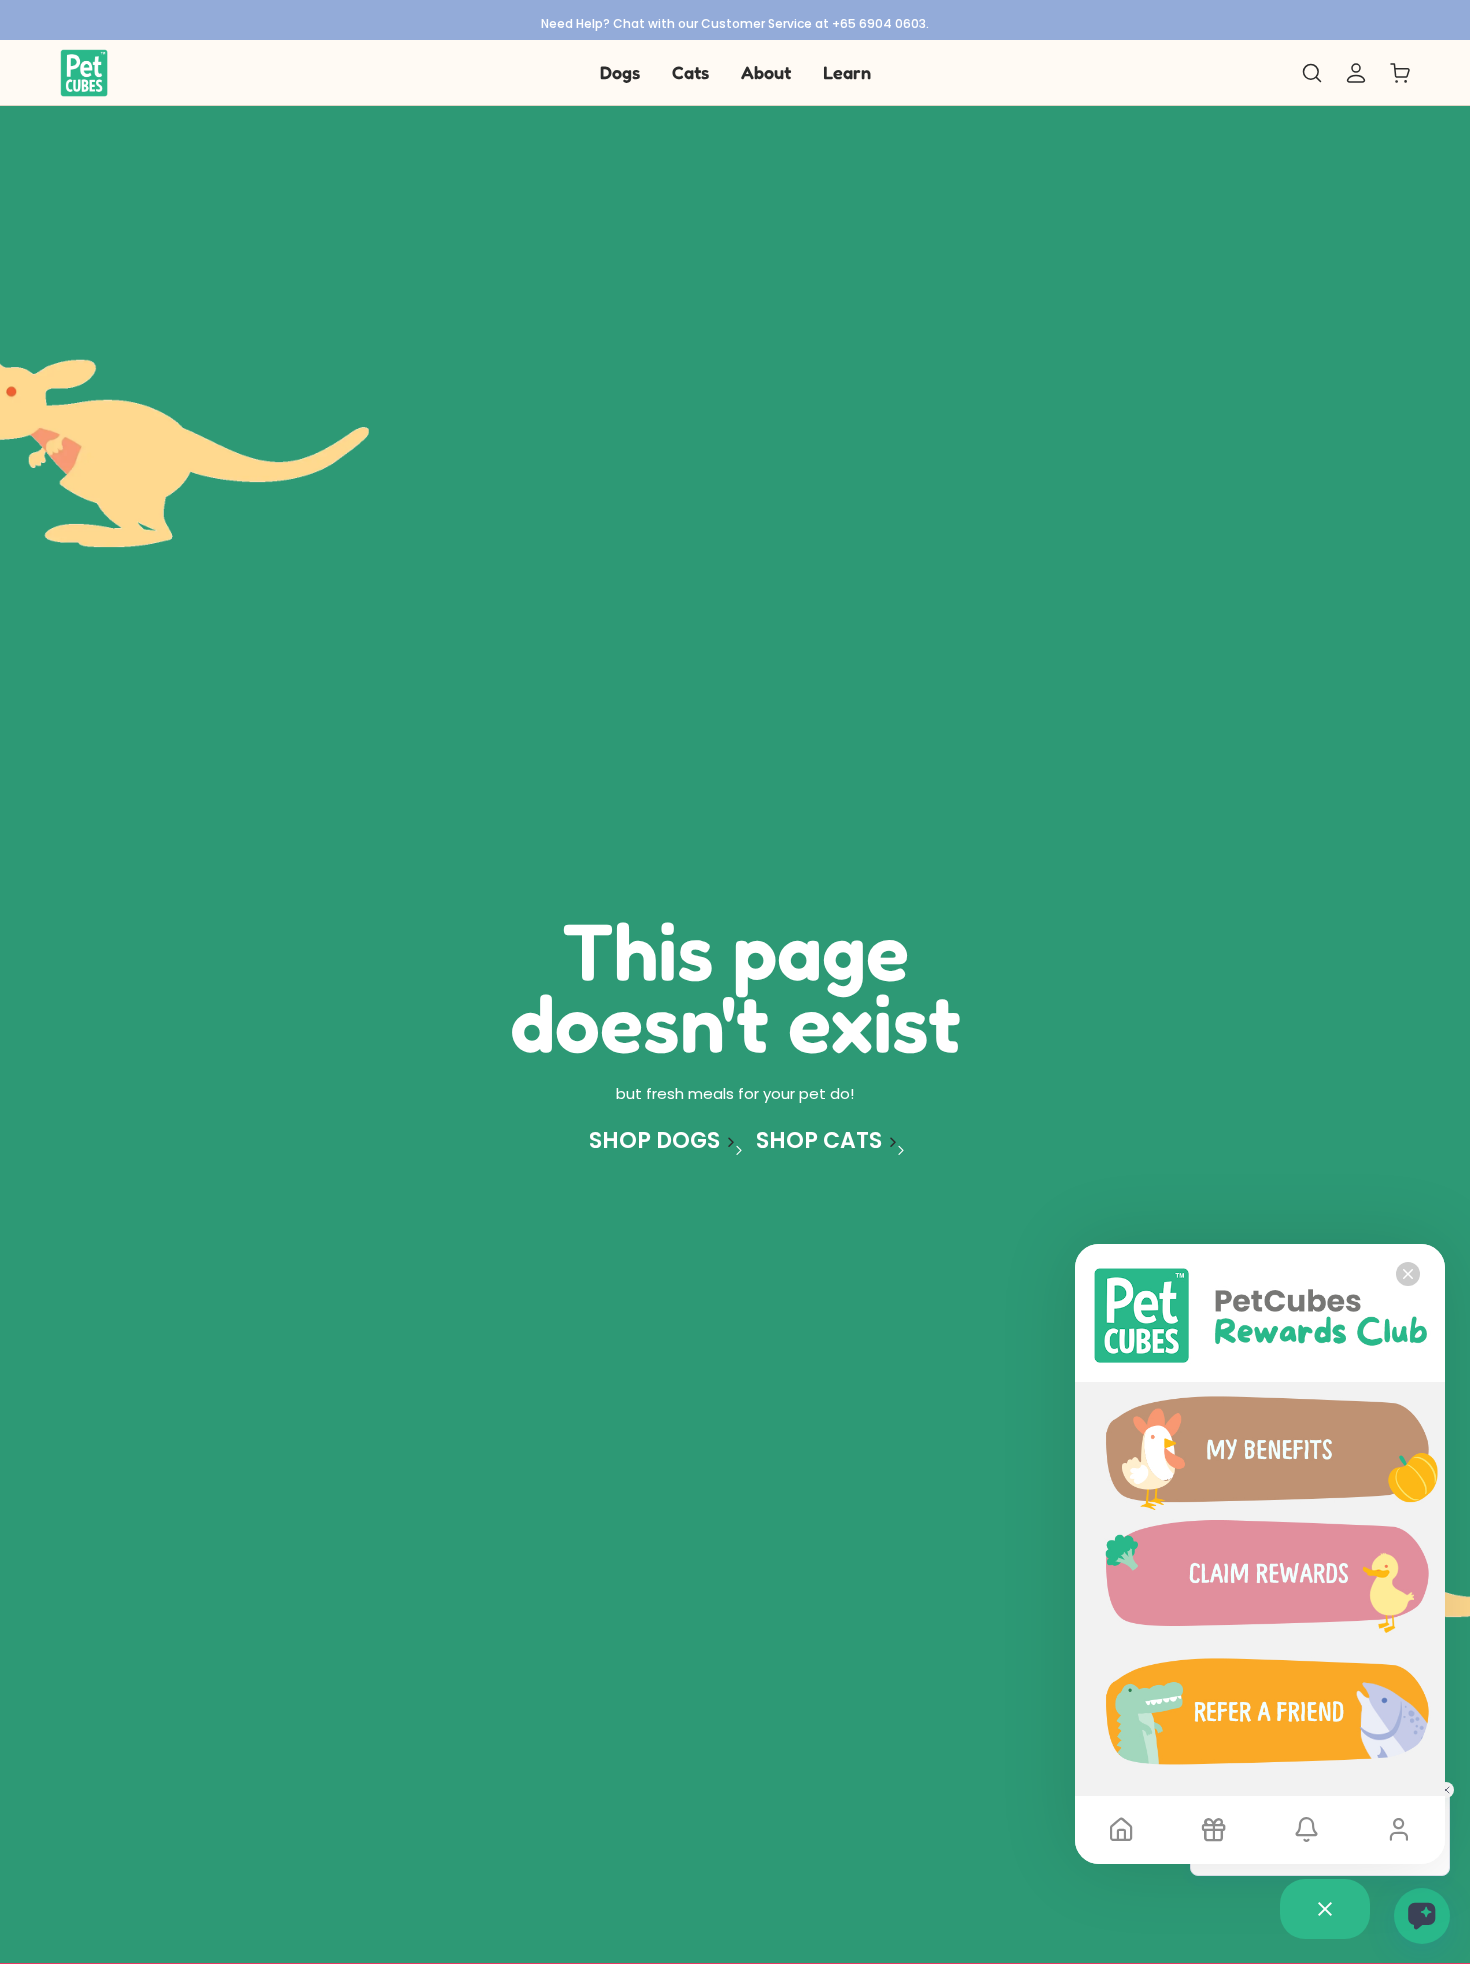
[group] (735, 20)
